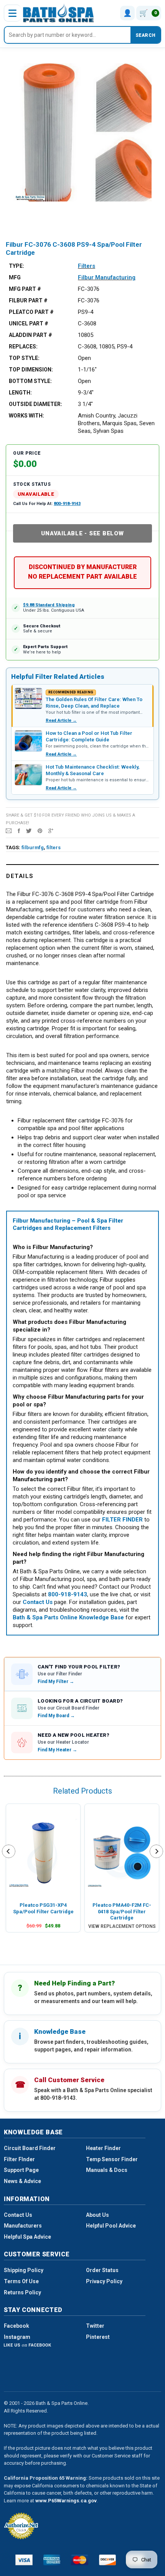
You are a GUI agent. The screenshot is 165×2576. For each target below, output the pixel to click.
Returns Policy (22, 2292)
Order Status (102, 2270)
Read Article (61, 720)
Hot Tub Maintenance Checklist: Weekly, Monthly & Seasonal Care (92, 770)
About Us (97, 2215)
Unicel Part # (29, 323)
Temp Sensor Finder (112, 2159)
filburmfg (33, 847)
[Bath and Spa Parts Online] (59, 13)
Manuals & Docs (107, 2170)
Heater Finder (103, 2148)
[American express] (52, 2560)
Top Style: (24, 358)
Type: (16, 266)
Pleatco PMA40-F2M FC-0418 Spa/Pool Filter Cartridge (122, 1911)
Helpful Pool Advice (111, 2226)
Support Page (21, 2170)
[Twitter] (29, 830)
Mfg (15, 277)
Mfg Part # (25, 289)
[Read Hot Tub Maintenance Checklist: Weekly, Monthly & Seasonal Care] (28, 775)
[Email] (9, 830)
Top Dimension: (31, 370)
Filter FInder (19, 2159)
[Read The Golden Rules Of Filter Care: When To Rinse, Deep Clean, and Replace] (28, 698)
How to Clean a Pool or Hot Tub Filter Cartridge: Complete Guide (89, 736)
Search (145, 35)
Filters (87, 266)
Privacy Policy (104, 2281)
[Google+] (51, 830)
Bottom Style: (30, 381)
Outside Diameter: (35, 404)
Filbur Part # (28, 300)
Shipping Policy (24, 2270)
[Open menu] (12, 13)
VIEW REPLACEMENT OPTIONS (122, 1926)
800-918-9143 (67, 504)
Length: (20, 393)
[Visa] (24, 2560)
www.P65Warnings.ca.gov (66, 2501)
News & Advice (22, 2181)
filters (54, 847)
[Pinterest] (40, 830)
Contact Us (18, 2215)
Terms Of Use (21, 2281)
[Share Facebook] (19, 830)
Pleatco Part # (31, 312)
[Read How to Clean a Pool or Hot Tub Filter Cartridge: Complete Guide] (28, 741)
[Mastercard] (80, 2560)
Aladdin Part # (31, 335)
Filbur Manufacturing (107, 277)
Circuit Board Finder (30, 2148)
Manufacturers (23, 2226)
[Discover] (108, 2560)
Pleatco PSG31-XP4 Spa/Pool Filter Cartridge (43, 1908)
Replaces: (23, 347)
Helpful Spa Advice (27, 2237)
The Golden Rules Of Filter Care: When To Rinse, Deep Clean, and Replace (94, 702)
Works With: (26, 416)
